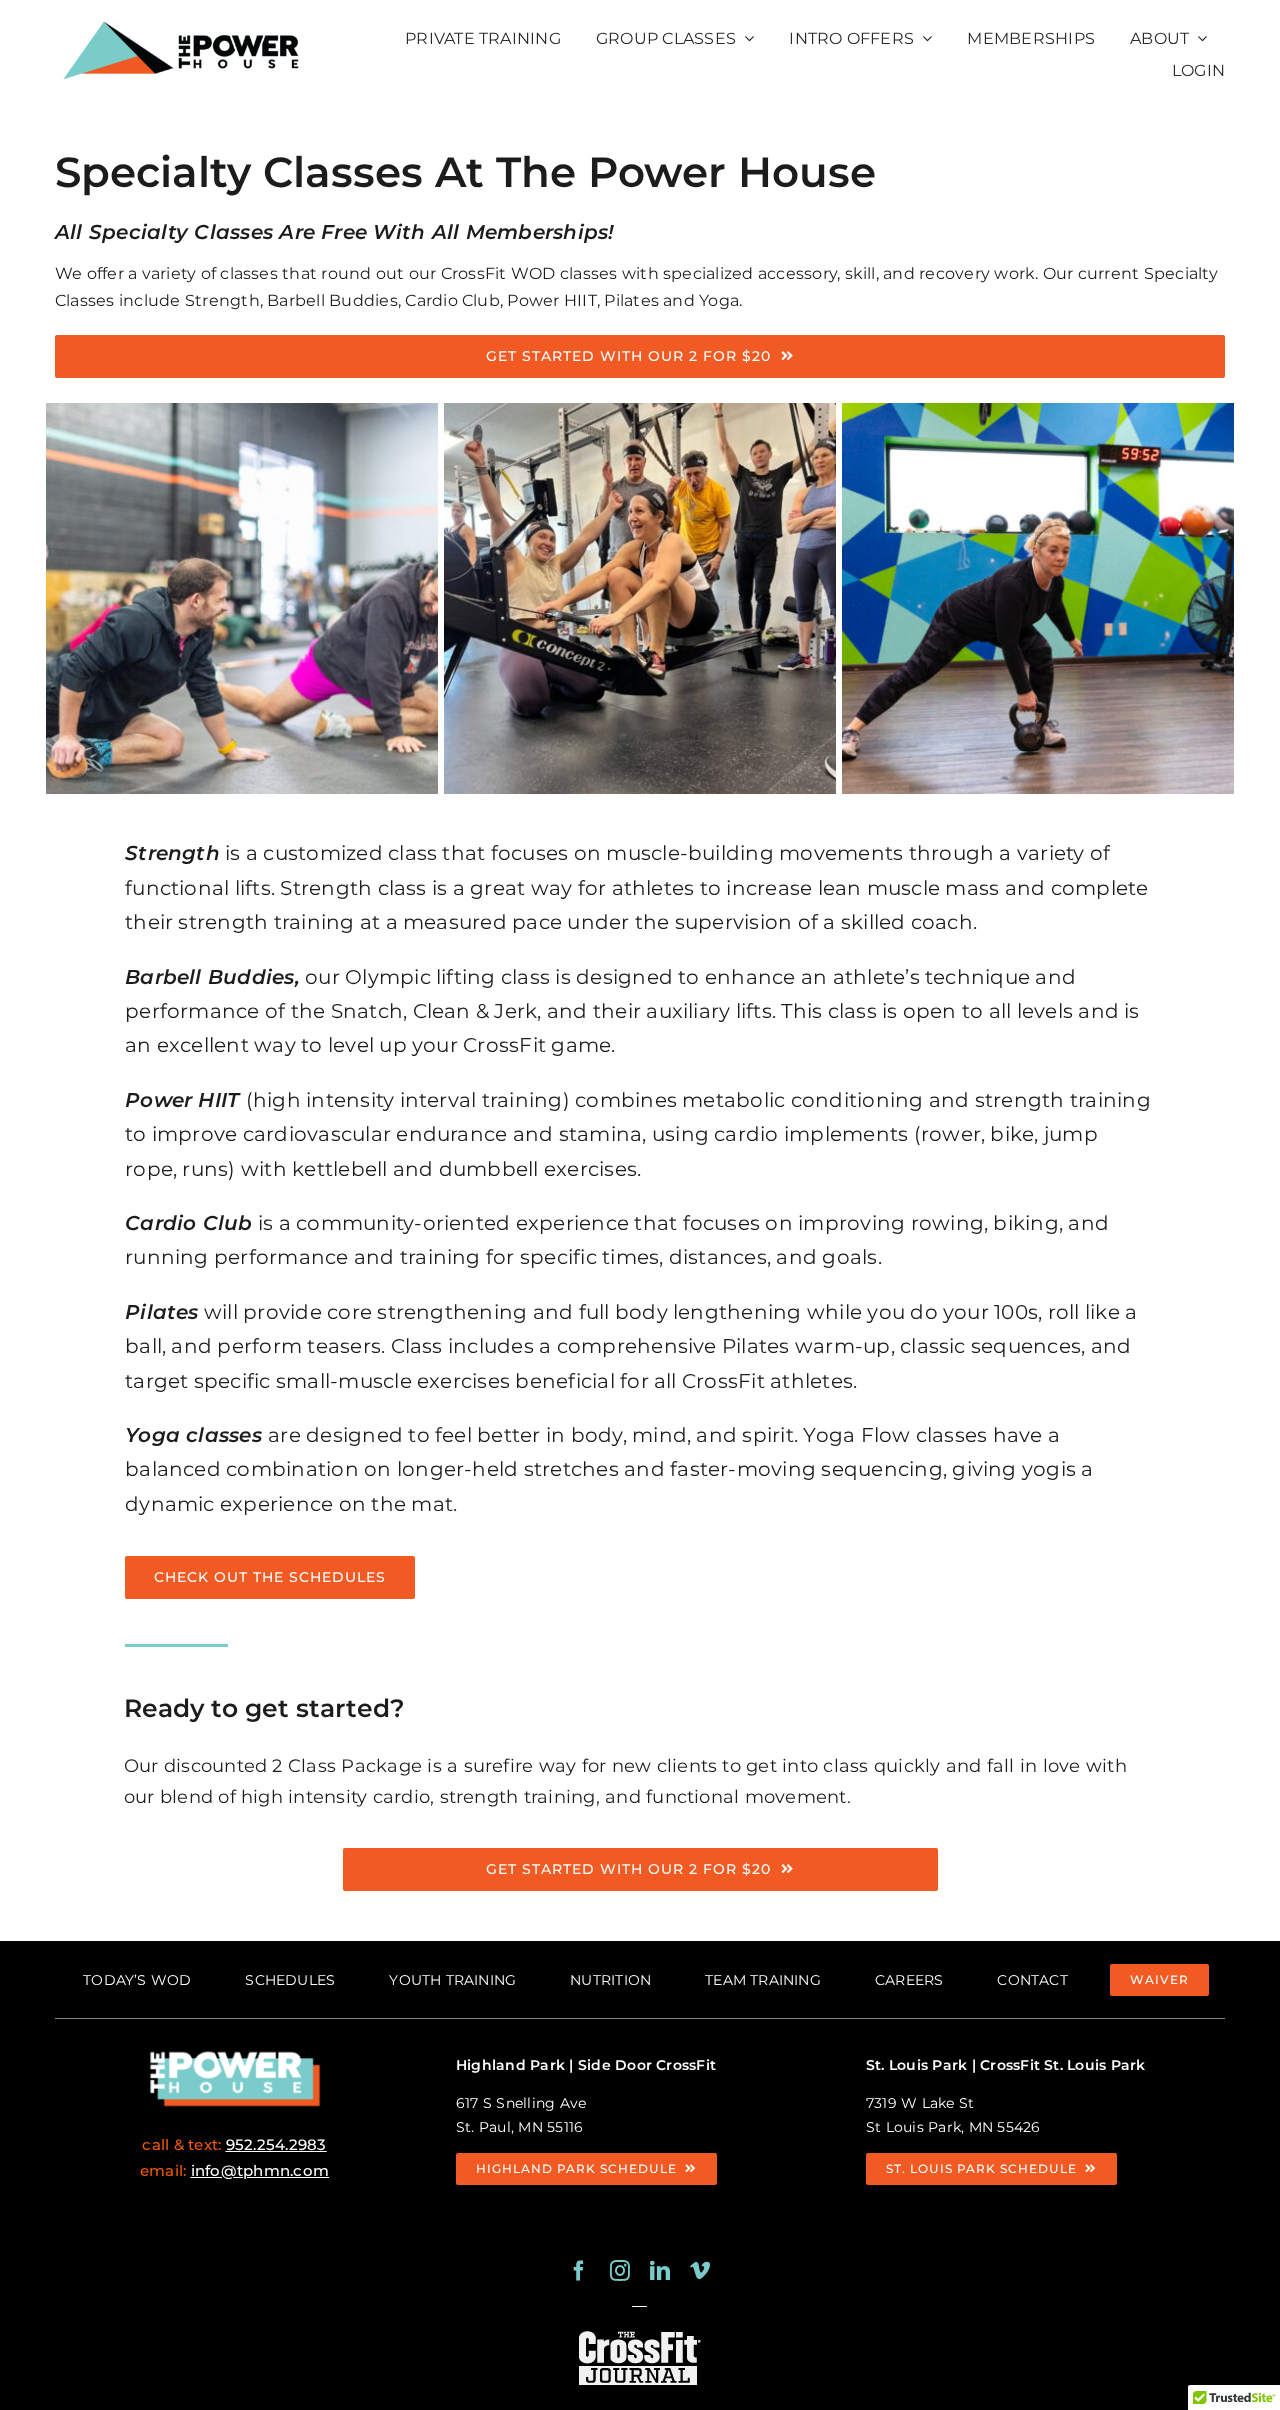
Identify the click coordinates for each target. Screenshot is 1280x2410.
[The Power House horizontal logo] (183, 17)
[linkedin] (660, 2271)
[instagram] (620, 2271)
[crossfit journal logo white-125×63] (639, 2334)
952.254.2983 (276, 2144)
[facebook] (579, 2271)
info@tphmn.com (260, 2170)
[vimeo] (700, 2271)
